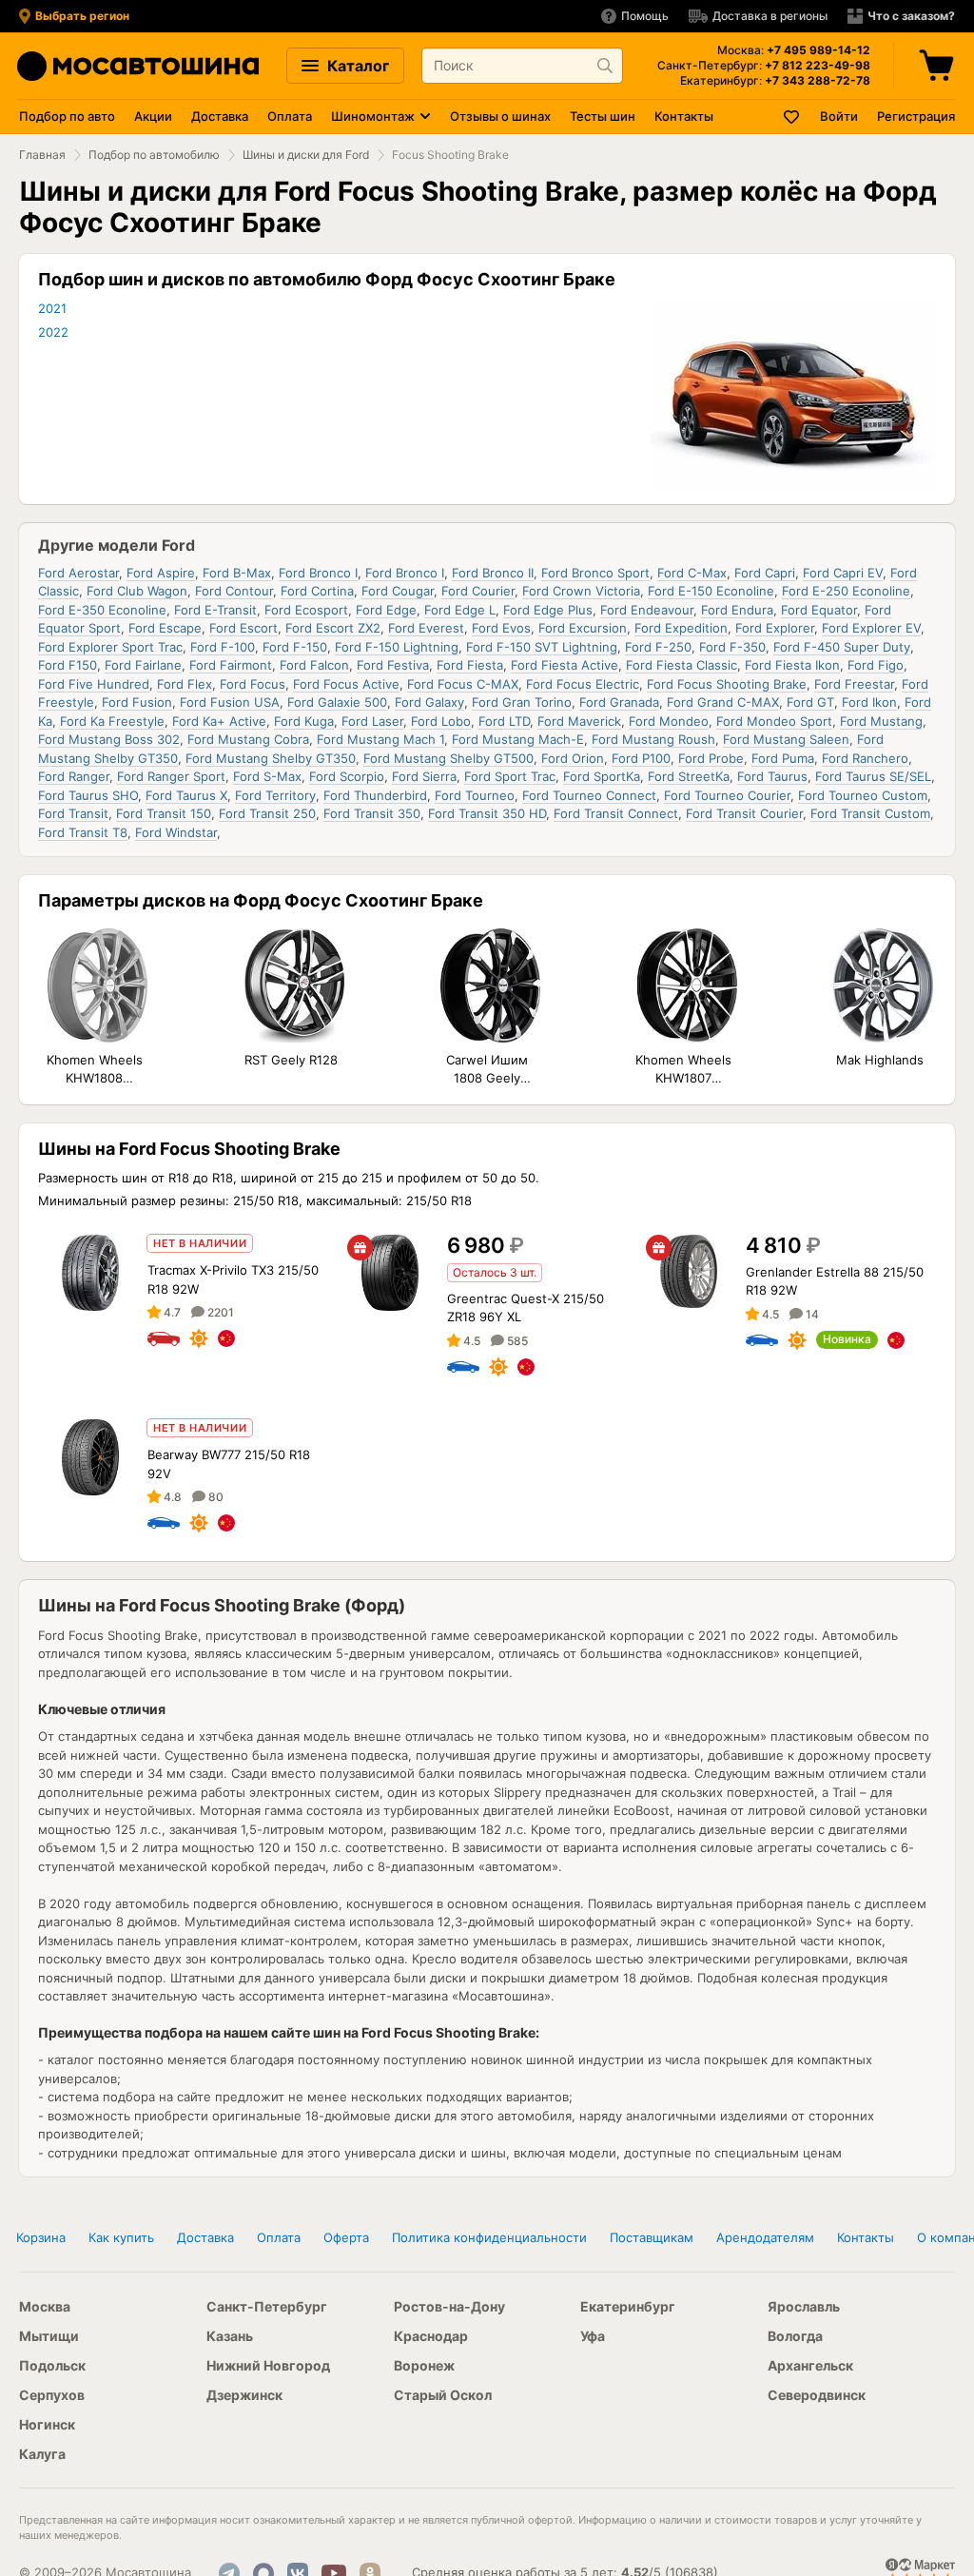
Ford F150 (68, 665)
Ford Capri (765, 573)
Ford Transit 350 (372, 813)
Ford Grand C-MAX (723, 702)
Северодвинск (817, 2395)
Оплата (290, 116)
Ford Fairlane (143, 665)
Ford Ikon (869, 702)
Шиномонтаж (373, 116)
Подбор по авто (67, 116)
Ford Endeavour (647, 610)
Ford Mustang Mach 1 (380, 739)
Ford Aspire (161, 573)
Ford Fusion (137, 702)
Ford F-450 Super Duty (842, 647)
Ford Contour (234, 591)
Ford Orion (573, 758)
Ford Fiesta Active (565, 665)
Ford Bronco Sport (595, 573)
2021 (52, 308)
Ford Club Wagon (137, 591)
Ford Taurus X (186, 795)
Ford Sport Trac (510, 776)
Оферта (346, 2237)
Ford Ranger (74, 776)
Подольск (52, 2365)
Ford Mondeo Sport (774, 721)
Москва (45, 2306)
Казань (230, 2336)
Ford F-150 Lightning (397, 647)
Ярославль (804, 2306)
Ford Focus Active (346, 684)
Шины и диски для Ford (306, 155)
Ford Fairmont (231, 665)
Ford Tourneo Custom (863, 795)
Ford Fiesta (470, 665)
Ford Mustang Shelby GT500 (448, 758)
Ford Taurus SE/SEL (873, 776)
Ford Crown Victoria (581, 591)
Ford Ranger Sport (171, 776)
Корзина (41, 2237)
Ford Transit (73, 813)
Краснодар (431, 2336)
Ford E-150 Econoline (711, 591)
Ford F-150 (295, 647)
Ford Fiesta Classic (682, 665)
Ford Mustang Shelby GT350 (271, 758)
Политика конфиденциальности (489, 2237)
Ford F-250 (658, 647)
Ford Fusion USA (230, 702)
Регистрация (916, 116)
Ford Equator (819, 610)
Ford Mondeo (669, 721)
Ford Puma (783, 758)
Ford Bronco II (493, 573)
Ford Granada (619, 702)
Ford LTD (504, 721)
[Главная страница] (138, 66)
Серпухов (52, 2395)
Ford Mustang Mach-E (518, 739)
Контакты (684, 116)
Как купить (121, 2237)
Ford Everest (426, 628)
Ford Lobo (441, 721)
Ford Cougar (398, 591)
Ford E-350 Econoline (102, 610)
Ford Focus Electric (583, 684)
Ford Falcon (314, 665)
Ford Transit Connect (616, 813)
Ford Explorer (775, 628)
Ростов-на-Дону (449, 2306)
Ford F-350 (732, 647)
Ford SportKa (602, 776)
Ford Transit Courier (744, 813)
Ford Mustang (881, 721)
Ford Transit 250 (267, 813)
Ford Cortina (317, 591)
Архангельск (810, 2365)
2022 (53, 332)
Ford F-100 (223, 647)
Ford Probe (711, 758)
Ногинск (47, 2424)
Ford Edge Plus (548, 610)
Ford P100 (641, 758)
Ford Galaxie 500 (337, 702)
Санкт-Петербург (267, 2306)
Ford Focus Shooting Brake (727, 684)
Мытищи (49, 2336)
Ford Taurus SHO (88, 795)
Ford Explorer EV (871, 628)
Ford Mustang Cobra (248, 739)
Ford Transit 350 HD (487, 813)
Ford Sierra (424, 776)
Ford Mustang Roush (653, 739)
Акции (153, 116)
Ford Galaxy (429, 702)
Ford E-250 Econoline (846, 591)
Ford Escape (165, 628)
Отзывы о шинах (500, 116)
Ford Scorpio (347, 776)
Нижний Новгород (268, 2365)
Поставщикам (652, 2237)
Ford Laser (372, 721)
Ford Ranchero (865, 758)
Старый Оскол (443, 2395)
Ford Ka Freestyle (112, 721)
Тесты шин (603, 116)
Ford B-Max (237, 573)
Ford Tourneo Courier (727, 795)
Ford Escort (243, 628)
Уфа (593, 2336)
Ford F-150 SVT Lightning (542, 647)
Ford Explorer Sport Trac (110, 647)
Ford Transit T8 (83, 832)
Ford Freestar (854, 684)
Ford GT (810, 702)
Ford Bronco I (318, 573)
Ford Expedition (681, 628)
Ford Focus (253, 684)
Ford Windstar (176, 832)
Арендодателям (765, 2237)
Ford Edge (386, 610)
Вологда (795, 2336)
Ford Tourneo (475, 795)
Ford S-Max (267, 776)
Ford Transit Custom (870, 813)
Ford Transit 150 (164, 813)
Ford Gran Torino (522, 702)
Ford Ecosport (306, 610)
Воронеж (424, 2365)
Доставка (220, 116)
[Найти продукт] (605, 66)
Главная (42, 155)
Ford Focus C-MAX (463, 684)
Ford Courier (478, 591)
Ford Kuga (304, 721)
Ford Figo (876, 665)
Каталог (356, 66)
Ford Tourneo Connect (589, 795)
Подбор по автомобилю (154, 155)
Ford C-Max (692, 573)
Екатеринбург (628, 2306)
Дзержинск (244, 2395)
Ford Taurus (772, 776)
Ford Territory (275, 795)
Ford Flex (185, 684)
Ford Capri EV (843, 573)
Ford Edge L (460, 610)
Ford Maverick (579, 721)
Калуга (42, 2454)
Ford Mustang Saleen (786, 739)
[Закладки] (792, 117)
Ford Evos (501, 628)
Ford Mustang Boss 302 (109, 739)
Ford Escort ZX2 (333, 628)
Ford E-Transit (215, 610)
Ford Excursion (583, 628)
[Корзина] (939, 66)
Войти (839, 116)
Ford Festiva (393, 665)
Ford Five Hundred (94, 684)
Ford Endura (737, 610)
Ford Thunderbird (375, 795)
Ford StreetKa (689, 776)
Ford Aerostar (78, 573)
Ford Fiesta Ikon (792, 665)
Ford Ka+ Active (219, 721)
